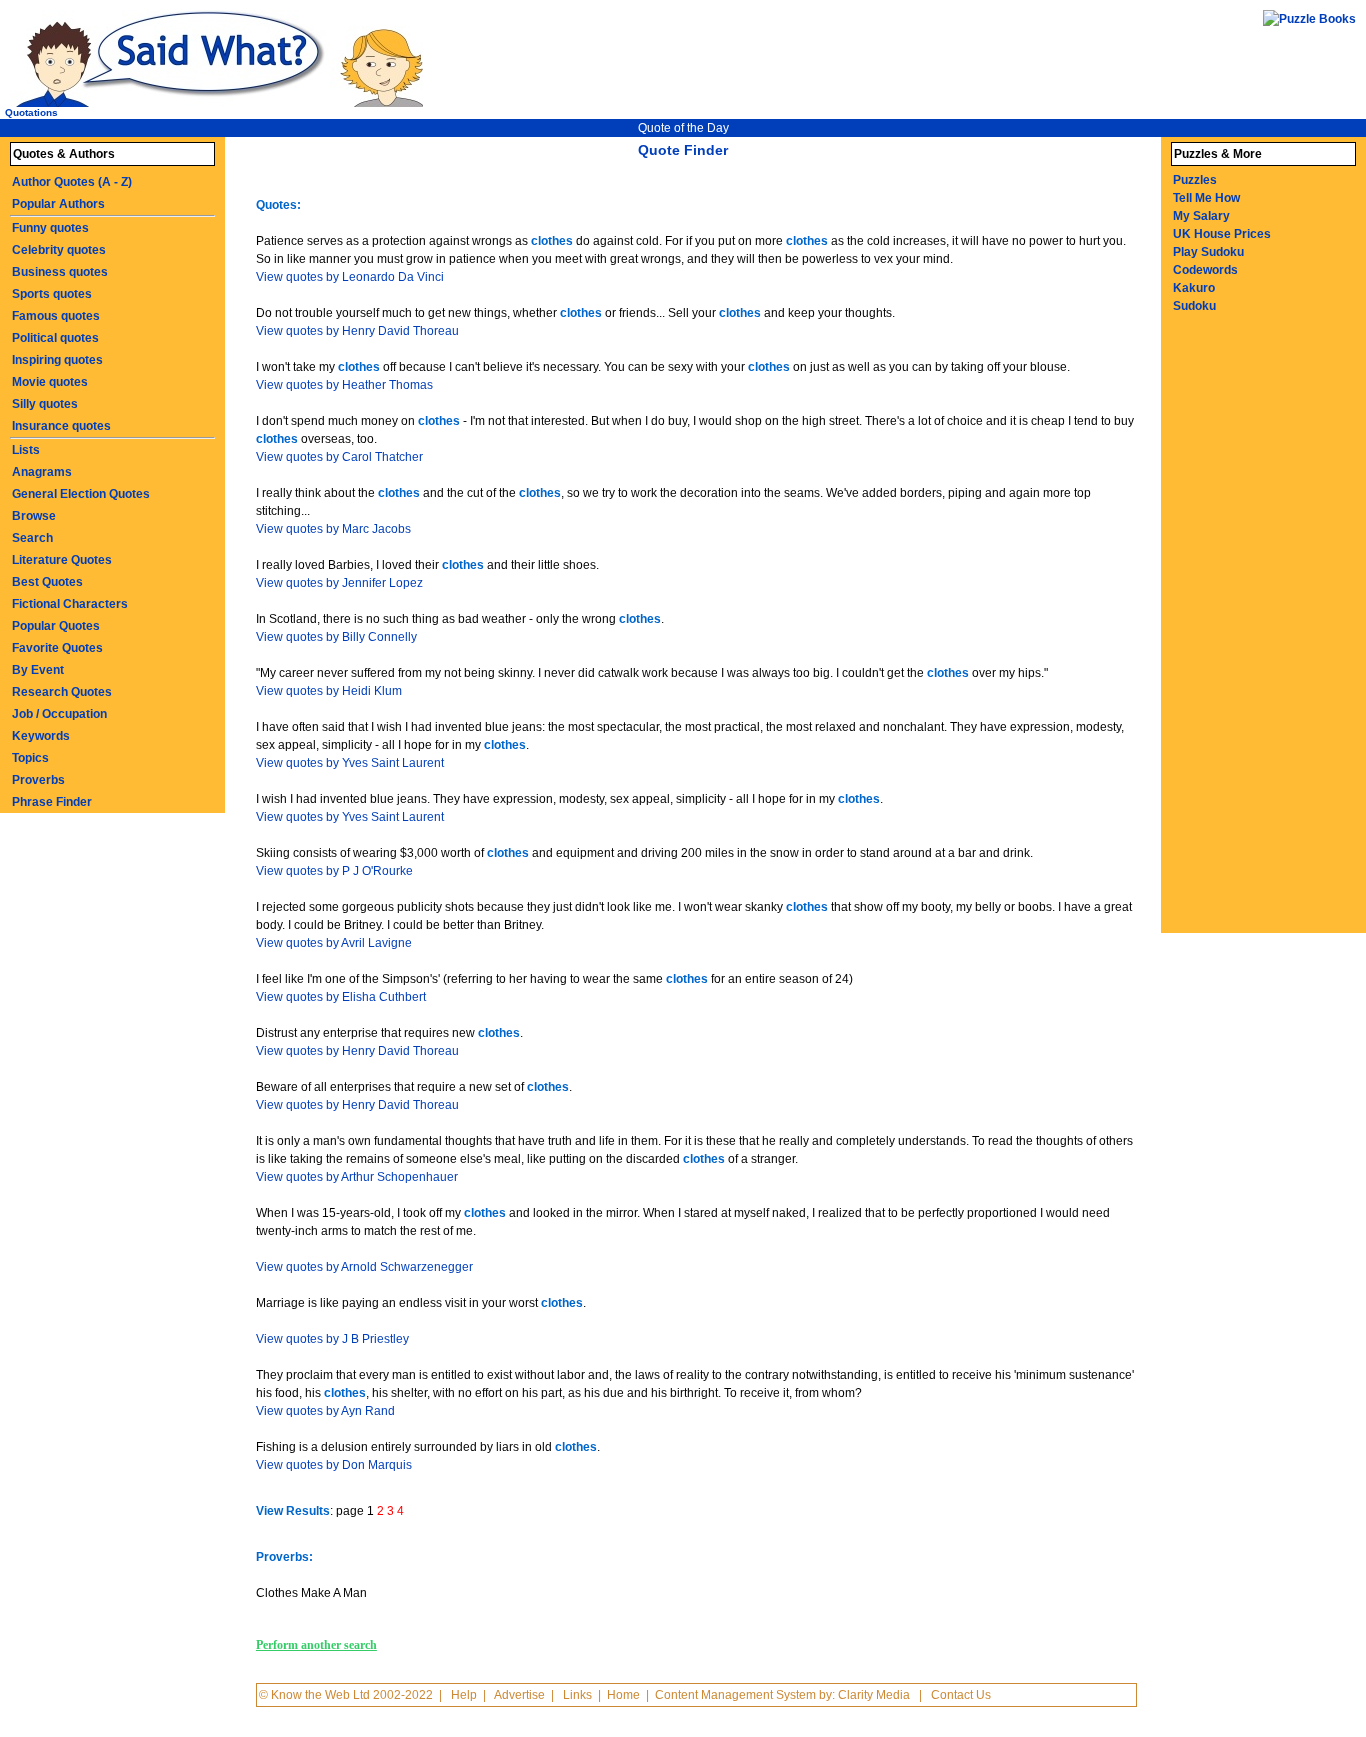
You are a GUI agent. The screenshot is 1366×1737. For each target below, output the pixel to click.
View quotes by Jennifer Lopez (339, 583)
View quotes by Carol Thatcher (339, 457)
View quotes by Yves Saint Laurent (350, 763)
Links (577, 1695)
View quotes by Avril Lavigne (334, 943)
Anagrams (42, 472)
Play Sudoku (1208, 252)
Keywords (41, 736)
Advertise (519, 1695)
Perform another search (316, 1645)
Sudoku (1194, 306)
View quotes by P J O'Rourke (334, 871)
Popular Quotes (56, 626)
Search (32, 538)
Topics (30, 758)
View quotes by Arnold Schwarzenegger (364, 1267)
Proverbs (38, 780)
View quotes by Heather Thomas (344, 385)
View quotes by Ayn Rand (325, 1411)
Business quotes (60, 272)
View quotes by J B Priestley (332, 1339)
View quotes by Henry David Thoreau (357, 331)
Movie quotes (50, 382)
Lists (26, 450)
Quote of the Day (683, 128)
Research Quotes (62, 692)
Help (464, 1695)
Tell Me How (1206, 198)
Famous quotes (56, 316)
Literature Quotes (62, 560)
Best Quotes (47, 582)
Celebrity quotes (59, 250)
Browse (34, 516)
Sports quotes (52, 294)
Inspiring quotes (57, 360)
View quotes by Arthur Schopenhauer (357, 1177)
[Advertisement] (1251, 633)
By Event (38, 670)
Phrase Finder (52, 802)
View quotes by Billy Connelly (336, 637)
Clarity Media (874, 1695)
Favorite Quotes (57, 648)
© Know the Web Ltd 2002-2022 (346, 1695)
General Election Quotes (81, 494)
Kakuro (1194, 288)
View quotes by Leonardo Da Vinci (350, 277)
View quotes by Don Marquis (334, 1465)
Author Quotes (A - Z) (72, 182)
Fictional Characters (70, 604)
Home (623, 1695)
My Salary (1201, 216)
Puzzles (1195, 180)
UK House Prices (1222, 234)
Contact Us (961, 1695)
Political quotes (55, 338)
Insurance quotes (61, 426)
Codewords (1205, 270)
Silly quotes (45, 404)
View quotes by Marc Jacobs (333, 529)
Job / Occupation (59, 714)
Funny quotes (50, 228)
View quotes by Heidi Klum (329, 691)
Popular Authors (58, 204)
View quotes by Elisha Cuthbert (341, 997)
